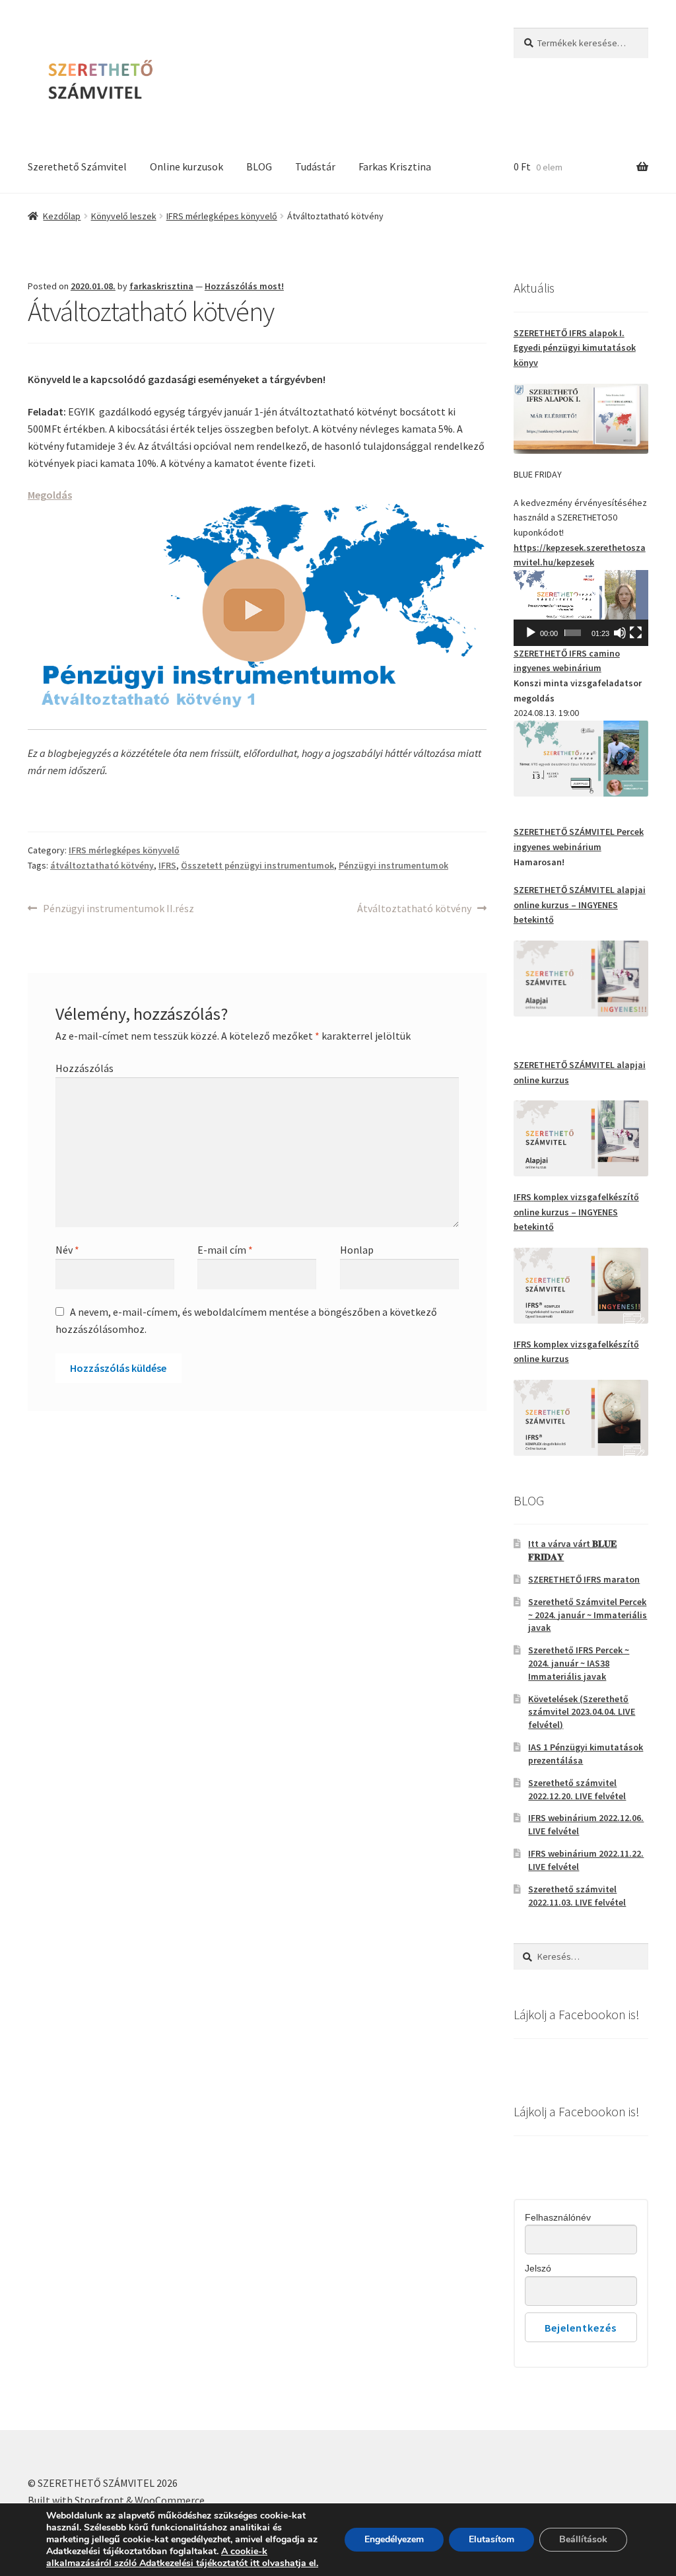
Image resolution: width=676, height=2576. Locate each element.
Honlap (357, 1250)
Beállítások (583, 2539)
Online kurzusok (186, 166)
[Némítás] (620, 633)
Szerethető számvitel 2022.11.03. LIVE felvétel (577, 1896)
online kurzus (541, 905)
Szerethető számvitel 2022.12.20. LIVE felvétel (577, 1789)
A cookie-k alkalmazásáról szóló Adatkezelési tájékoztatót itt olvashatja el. (182, 2557)
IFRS (167, 865)
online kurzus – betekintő (576, 1212)
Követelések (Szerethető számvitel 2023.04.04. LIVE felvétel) (582, 1712)
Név (67, 1250)
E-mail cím (225, 1250)
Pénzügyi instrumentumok (393, 865)
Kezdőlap (62, 216)
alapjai (631, 890)
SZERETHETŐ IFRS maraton (584, 1579)
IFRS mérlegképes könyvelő (222, 216)
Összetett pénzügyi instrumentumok (257, 865)
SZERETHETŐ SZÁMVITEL (565, 890)
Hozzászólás (84, 1068)
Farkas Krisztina (395, 166)
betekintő (534, 919)
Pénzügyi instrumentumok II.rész (118, 909)
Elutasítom (491, 2539)
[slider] (573, 633)
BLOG (259, 166)
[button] (581, 608)
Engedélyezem (394, 2539)
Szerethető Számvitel (77, 166)
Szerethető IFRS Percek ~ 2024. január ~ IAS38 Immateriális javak (579, 1663)
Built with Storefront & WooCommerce (116, 2500)
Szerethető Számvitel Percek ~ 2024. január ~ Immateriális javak (588, 1615)
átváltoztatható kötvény (102, 865)
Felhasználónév (558, 2217)
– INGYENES (593, 905)
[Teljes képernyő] (636, 633)
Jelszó (538, 2268)
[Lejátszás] (531, 633)
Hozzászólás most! (244, 286)
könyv (575, 348)
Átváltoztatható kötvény (414, 909)
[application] (581, 608)
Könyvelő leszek (124, 216)
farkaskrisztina (161, 286)
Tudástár (315, 166)
